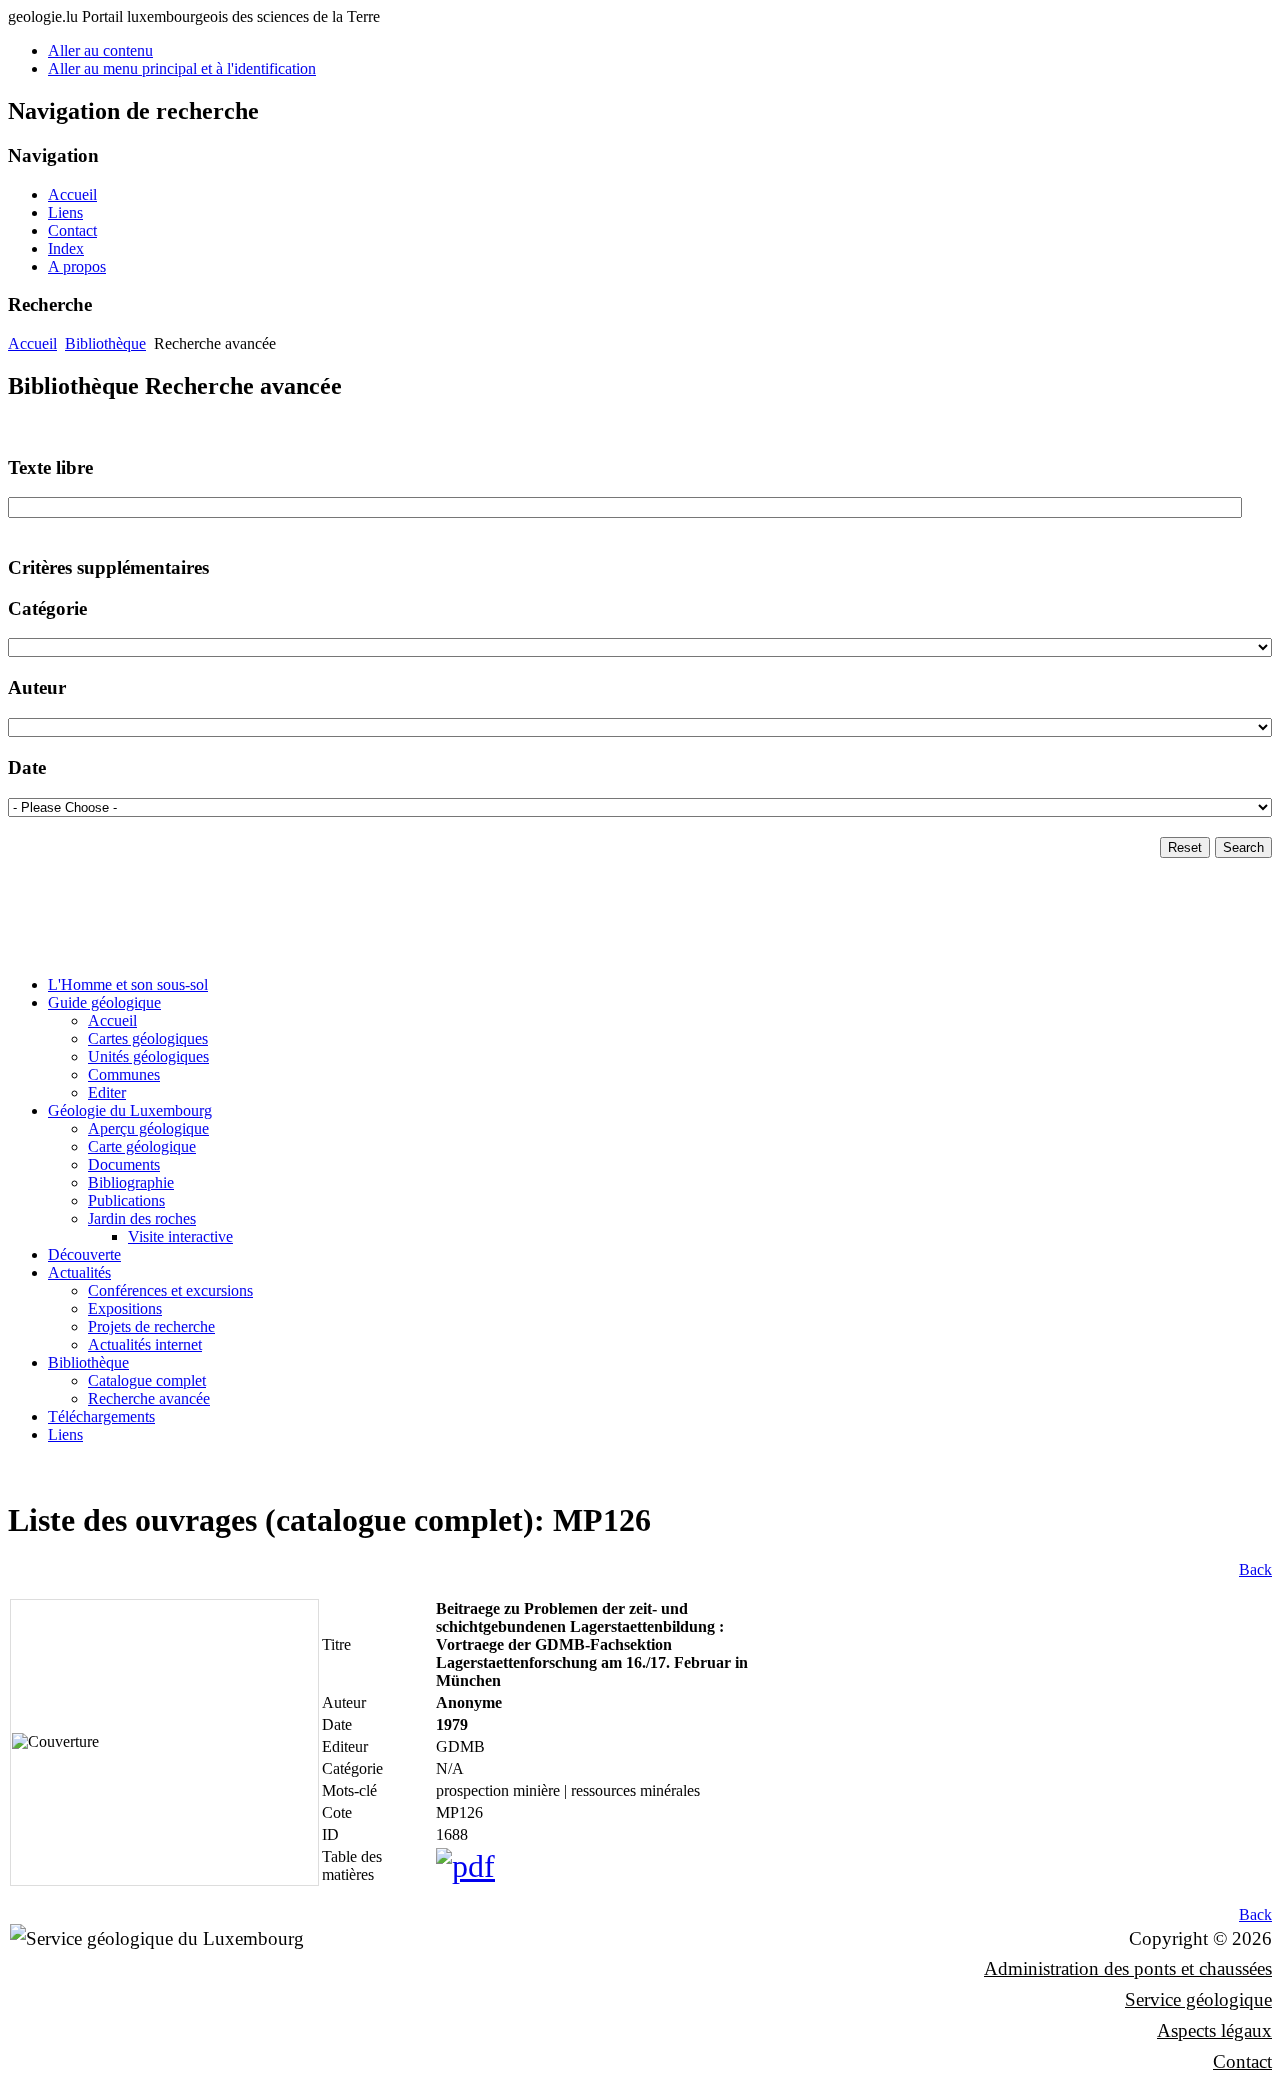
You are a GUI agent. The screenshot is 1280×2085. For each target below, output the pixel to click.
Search (1243, 847)
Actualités (79, 1272)
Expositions (125, 1308)
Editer (107, 1092)
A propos (77, 266)
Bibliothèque (105, 343)
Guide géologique (104, 1002)
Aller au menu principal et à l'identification (182, 68)
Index (66, 248)
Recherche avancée (149, 1398)
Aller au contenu (100, 50)
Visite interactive (180, 1236)
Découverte (84, 1254)
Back (1255, 1569)
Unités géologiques (148, 1056)
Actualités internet (145, 1344)
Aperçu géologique (148, 1128)
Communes (124, 1074)
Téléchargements (101, 1416)
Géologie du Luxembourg (130, 1110)
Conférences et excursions (170, 1290)
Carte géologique (142, 1146)
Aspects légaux (1214, 2030)
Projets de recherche (151, 1326)
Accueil (72, 194)
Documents (124, 1164)
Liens (65, 212)
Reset (1185, 847)
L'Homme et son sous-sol (128, 984)
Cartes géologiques (148, 1038)
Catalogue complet (147, 1380)
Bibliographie (131, 1182)
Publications (126, 1200)
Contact (72, 230)
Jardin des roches (142, 1218)
